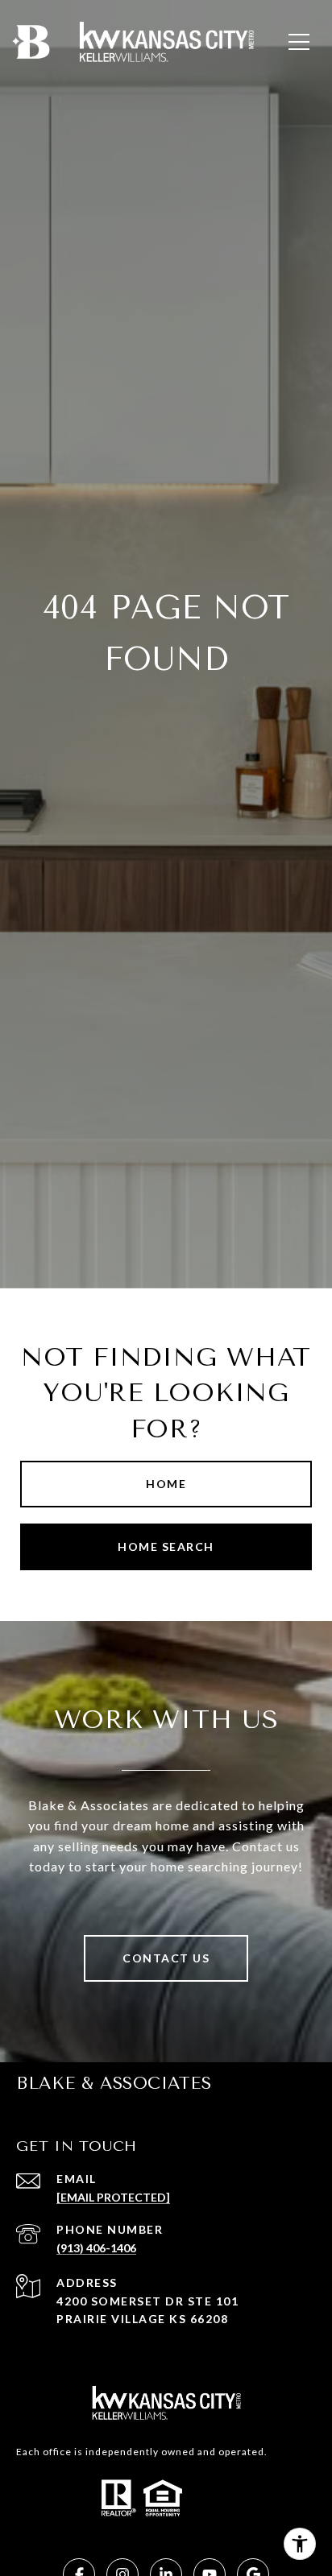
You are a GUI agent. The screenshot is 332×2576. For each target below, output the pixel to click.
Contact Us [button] (166, 1958)
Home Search (166, 1546)
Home (166, 1484)
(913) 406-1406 (96, 2248)
